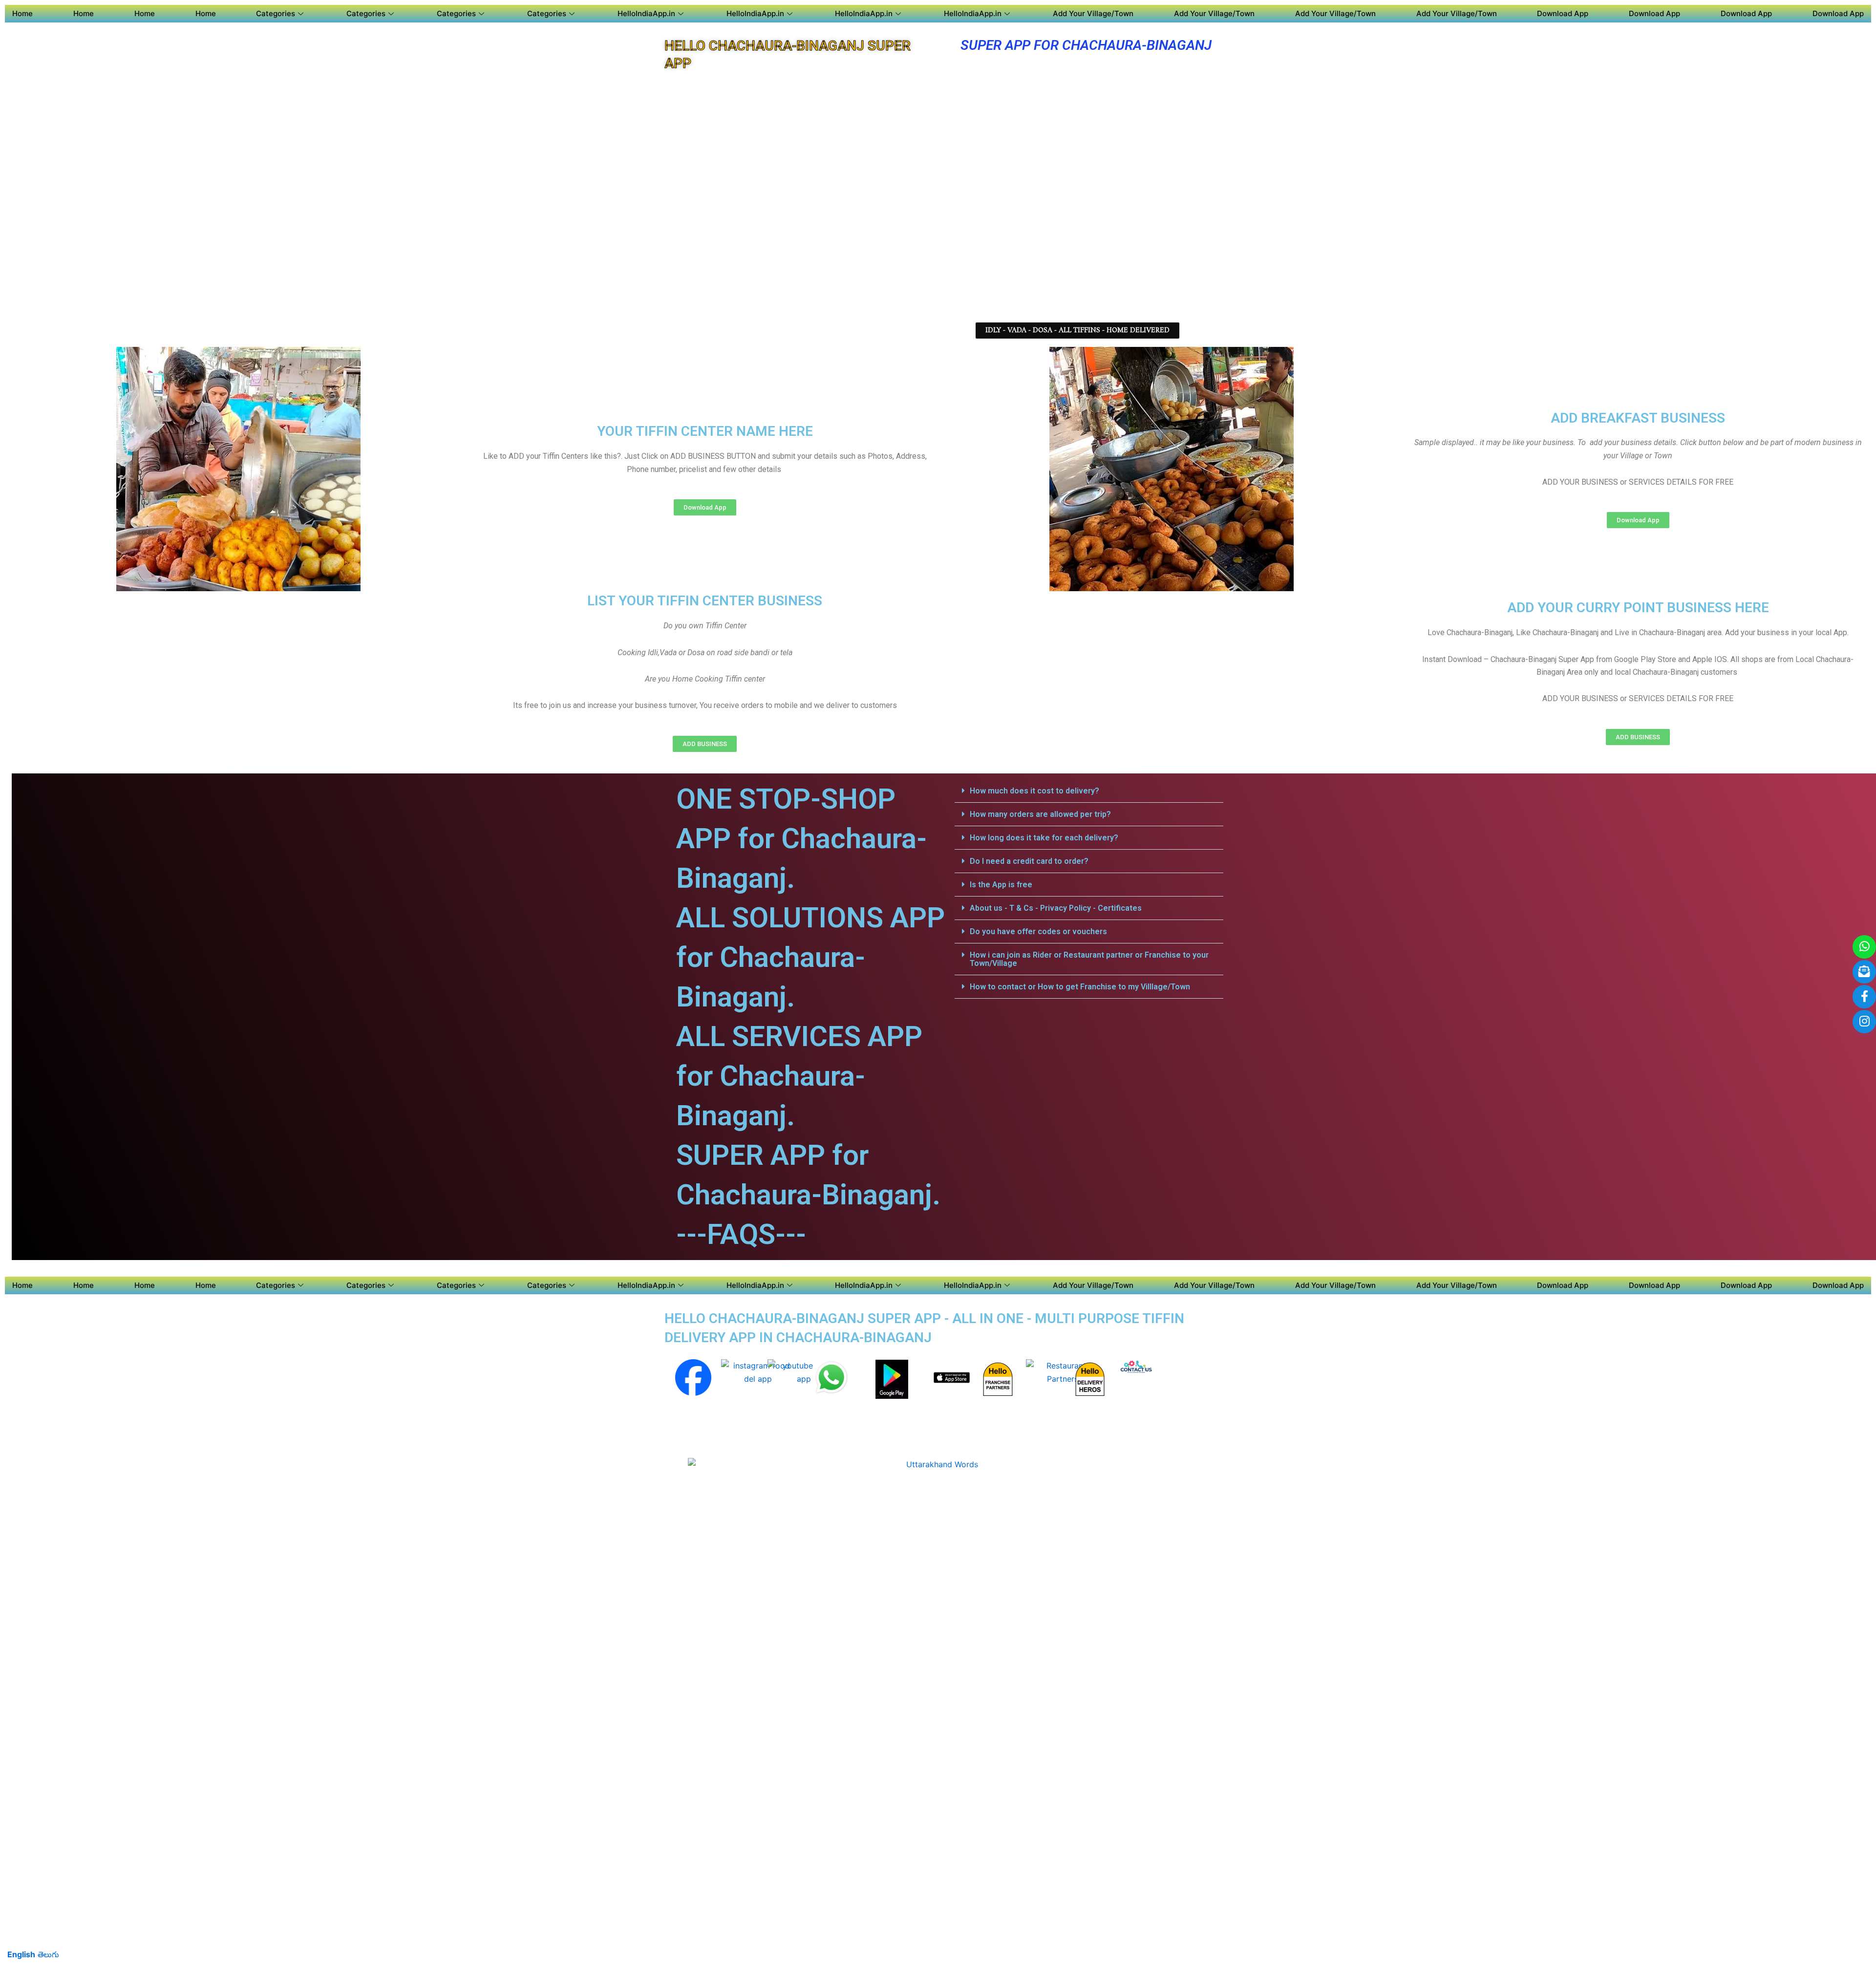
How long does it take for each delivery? (1044, 838)
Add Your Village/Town (1093, 13)
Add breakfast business (1638, 418)
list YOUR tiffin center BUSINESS (705, 601)
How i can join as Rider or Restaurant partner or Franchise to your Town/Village (1089, 959)
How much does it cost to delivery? (1034, 791)
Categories (276, 13)
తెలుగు (48, 1954)
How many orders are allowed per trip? (1040, 814)
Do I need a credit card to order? (1029, 861)
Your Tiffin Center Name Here (705, 431)
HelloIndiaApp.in (646, 13)
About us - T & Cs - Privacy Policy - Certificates (1056, 908)
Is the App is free (1001, 885)
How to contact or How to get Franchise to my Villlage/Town (1080, 987)
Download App (1563, 13)
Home (22, 13)
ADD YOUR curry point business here (1638, 608)
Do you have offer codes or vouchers (1038, 931)
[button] (1077, 331)
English (21, 1954)
